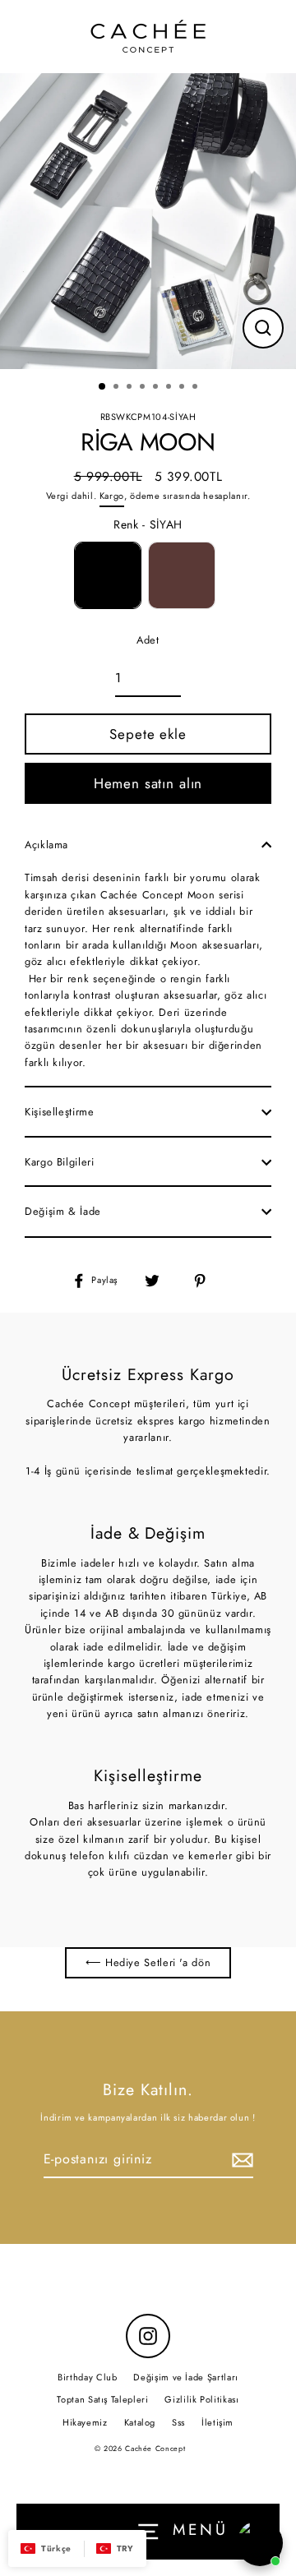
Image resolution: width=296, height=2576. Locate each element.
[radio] (108, 575)
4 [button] (144, 388)
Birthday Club (87, 2377)
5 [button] (157, 388)
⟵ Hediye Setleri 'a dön (148, 1962)
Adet (148, 640)
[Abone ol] (240, 2160)
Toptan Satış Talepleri (102, 2399)
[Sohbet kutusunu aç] (260, 2543)
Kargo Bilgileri (60, 1162)
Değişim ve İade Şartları (185, 2377)
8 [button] (197, 388)
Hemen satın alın (148, 783)
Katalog (140, 2422)
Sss (178, 2422)
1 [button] (103, 387)
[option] (148, 221)
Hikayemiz (85, 2422)
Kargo (112, 496)
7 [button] (183, 388)
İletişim (217, 2422)
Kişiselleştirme (60, 1112)
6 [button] (170, 388)
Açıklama (46, 845)
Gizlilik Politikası (201, 2399)
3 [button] (131, 388)
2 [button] (118, 388)
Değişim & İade (63, 1211)
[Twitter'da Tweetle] (161, 1280)
